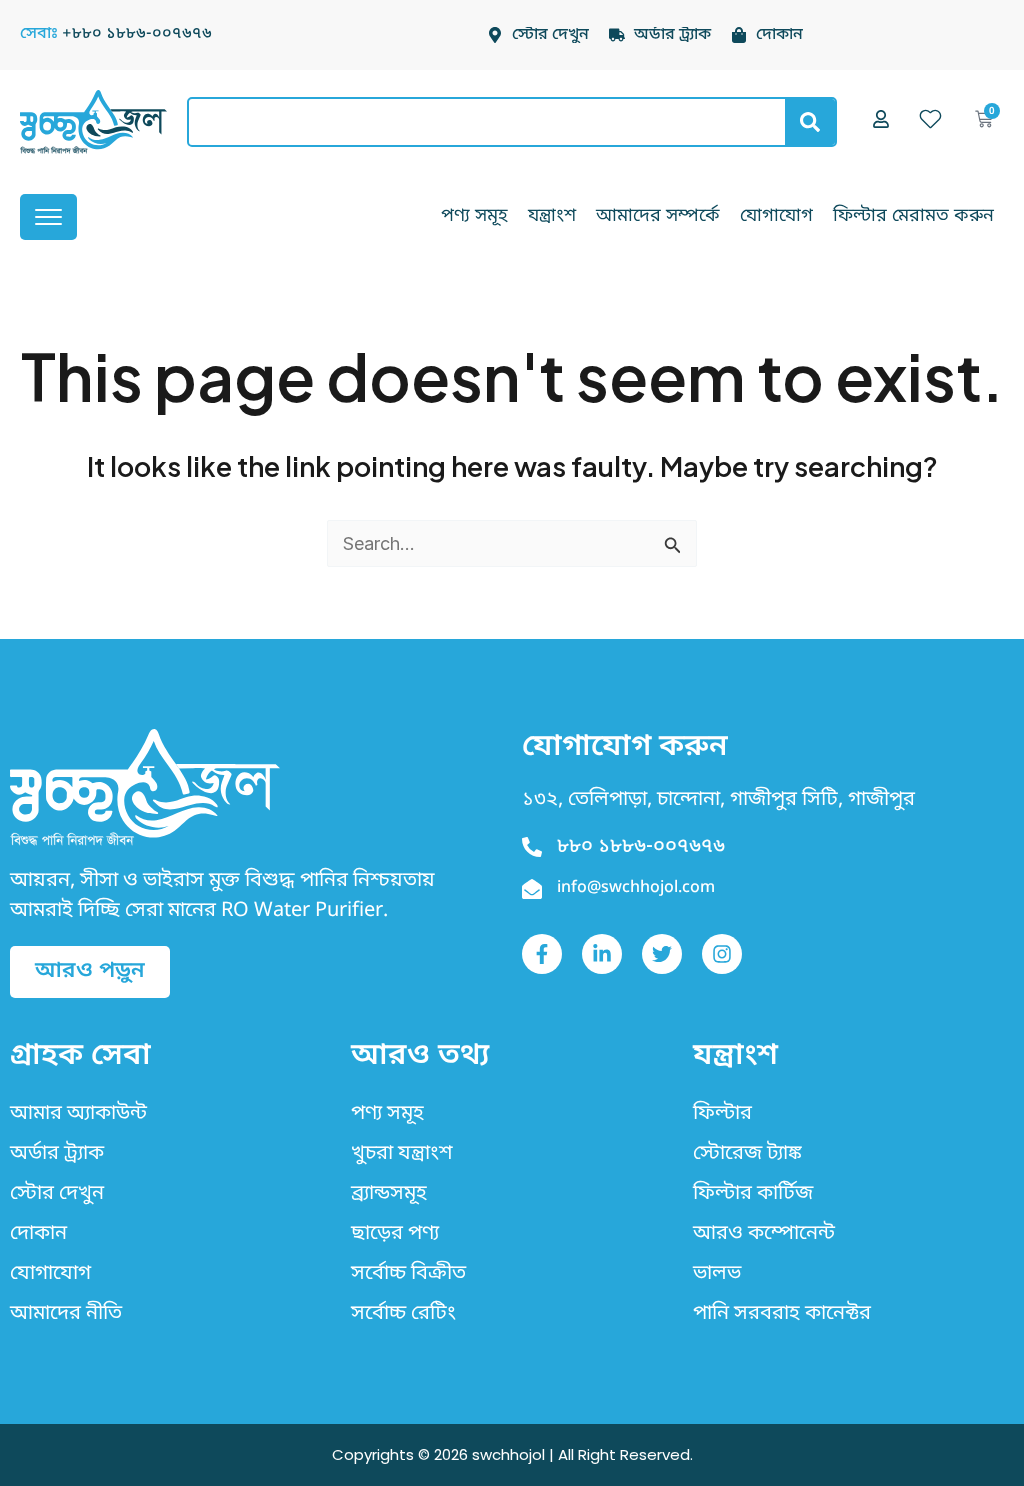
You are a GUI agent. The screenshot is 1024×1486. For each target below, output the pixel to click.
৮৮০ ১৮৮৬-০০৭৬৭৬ (641, 847)
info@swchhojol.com (636, 888)
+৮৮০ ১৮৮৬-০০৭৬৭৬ (137, 34)
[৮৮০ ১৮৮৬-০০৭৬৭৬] (532, 847)
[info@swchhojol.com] (532, 889)
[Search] (810, 122)
